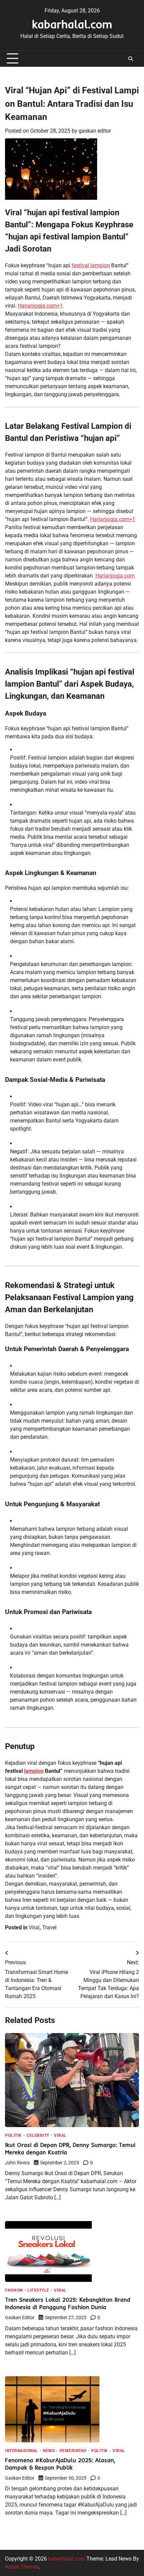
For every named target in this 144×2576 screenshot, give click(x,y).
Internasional (22, 2451)
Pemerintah (73, 2451)
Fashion (14, 2291)
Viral (34, 1927)
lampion (34, 1771)
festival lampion (91, 265)
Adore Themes (22, 2567)
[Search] (131, 59)
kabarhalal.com (72, 24)
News (49, 2451)
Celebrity (38, 2136)
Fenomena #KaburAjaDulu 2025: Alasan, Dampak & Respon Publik (60, 2464)
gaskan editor (95, 131)
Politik (13, 2136)
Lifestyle (38, 2291)
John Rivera (17, 2163)
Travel (49, 1927)
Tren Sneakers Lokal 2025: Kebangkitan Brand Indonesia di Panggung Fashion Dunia (68, 2303)
